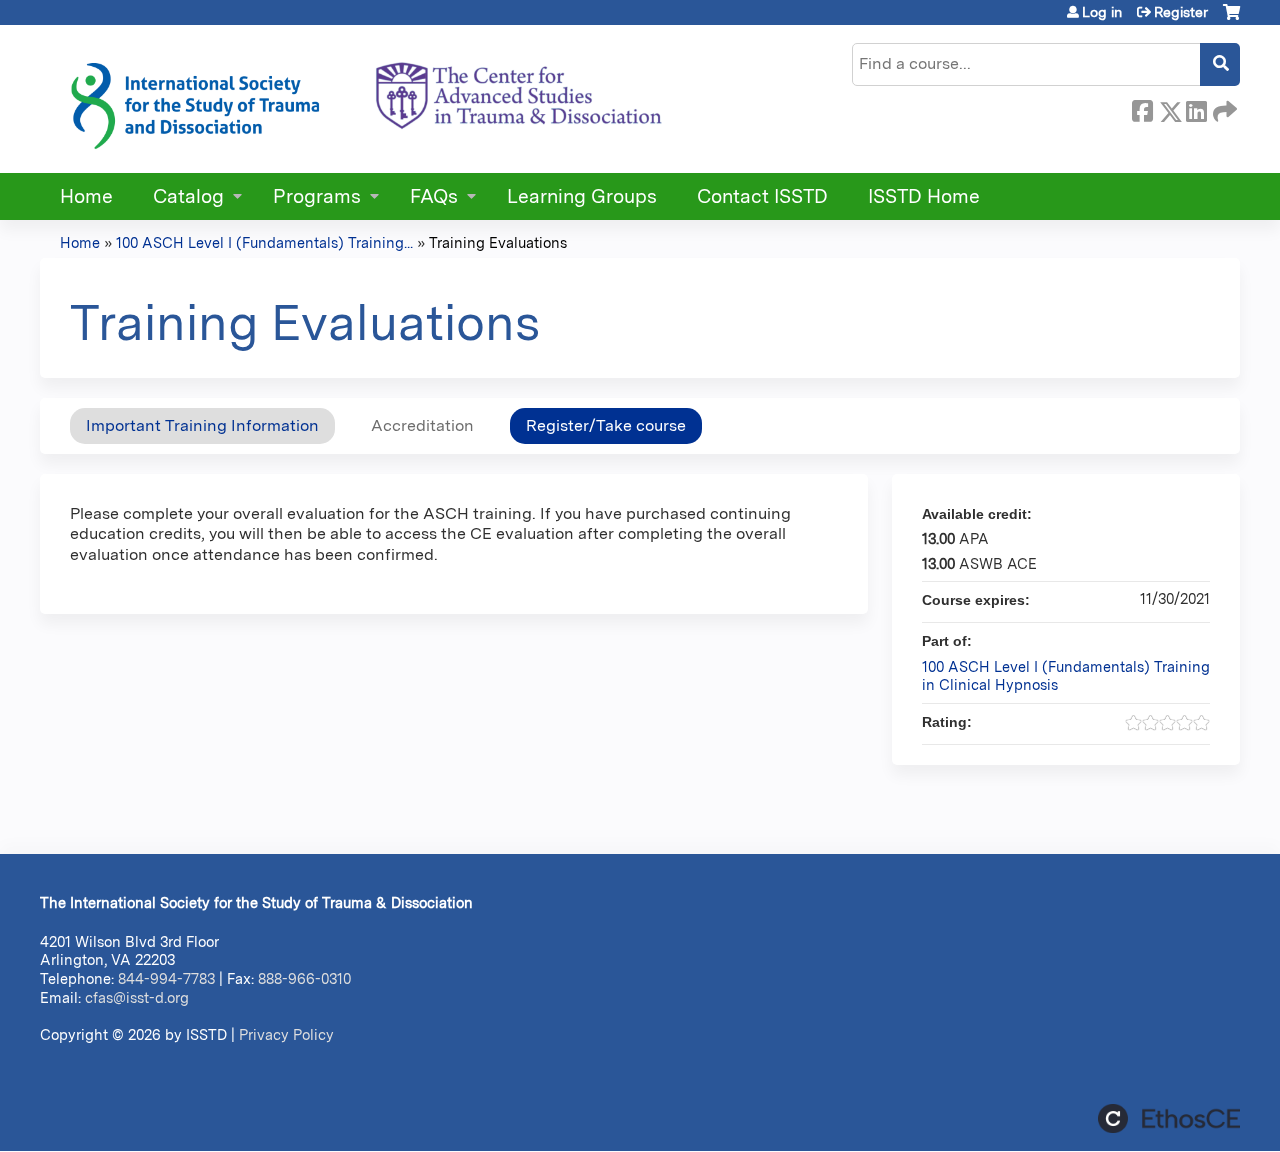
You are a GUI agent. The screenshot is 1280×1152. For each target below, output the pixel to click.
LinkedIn (1196, 108)
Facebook (1142, 108)
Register (1181, 12)
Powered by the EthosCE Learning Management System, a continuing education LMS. (1169, 1118)
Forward (1223, 108)
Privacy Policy (286, 1034)
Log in (1102, 12)
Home (86, 196)
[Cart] (1231, 19)
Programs (317, 196)
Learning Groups (582, 196)
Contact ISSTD (762, 196)
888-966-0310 (304, 978)
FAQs (434, 196)
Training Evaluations (498, 242)
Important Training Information (202, 425)
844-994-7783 (166, 978)
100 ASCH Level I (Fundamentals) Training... (264, 242)
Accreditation (422, 425)
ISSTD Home (924, 196)
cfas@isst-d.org (137, 997)
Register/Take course (606, 425)
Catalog (188, 196)
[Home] (365, 99)
